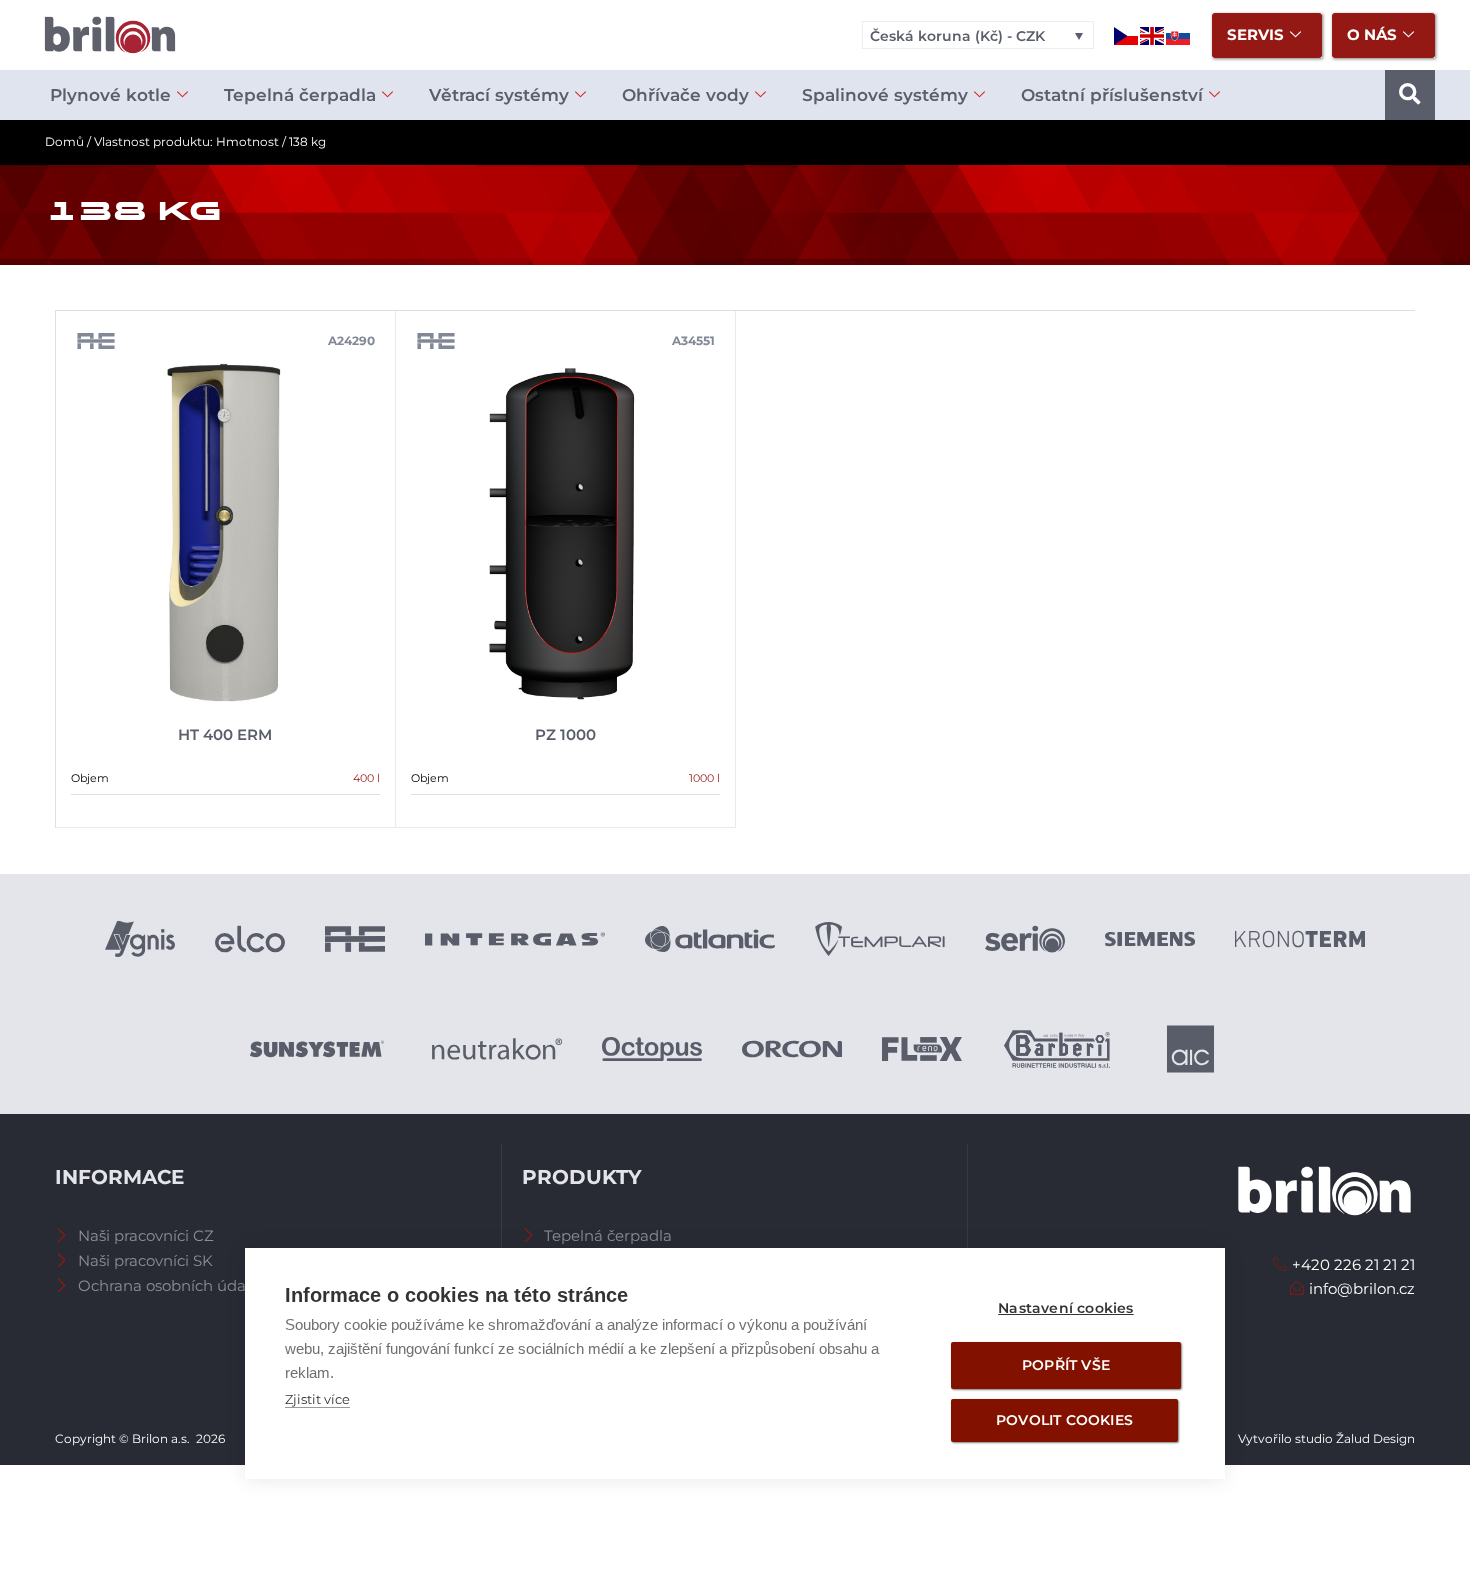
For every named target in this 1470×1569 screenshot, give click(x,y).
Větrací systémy (499, 95)
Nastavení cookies (1065, 1308)
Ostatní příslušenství (1112, 95)
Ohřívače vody (685, 95)
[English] (1153, 34)
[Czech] (1127, 34)
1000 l (704, 778)
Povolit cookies (1064, 1420)
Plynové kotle (110, 95)
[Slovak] (1179, 34)
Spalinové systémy (885, 95)
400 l (366, 778)
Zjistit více (317, 1399)
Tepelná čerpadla (300, 95)
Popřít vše (1066, 1365)
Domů (64, 141)
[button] (1410, 95)
